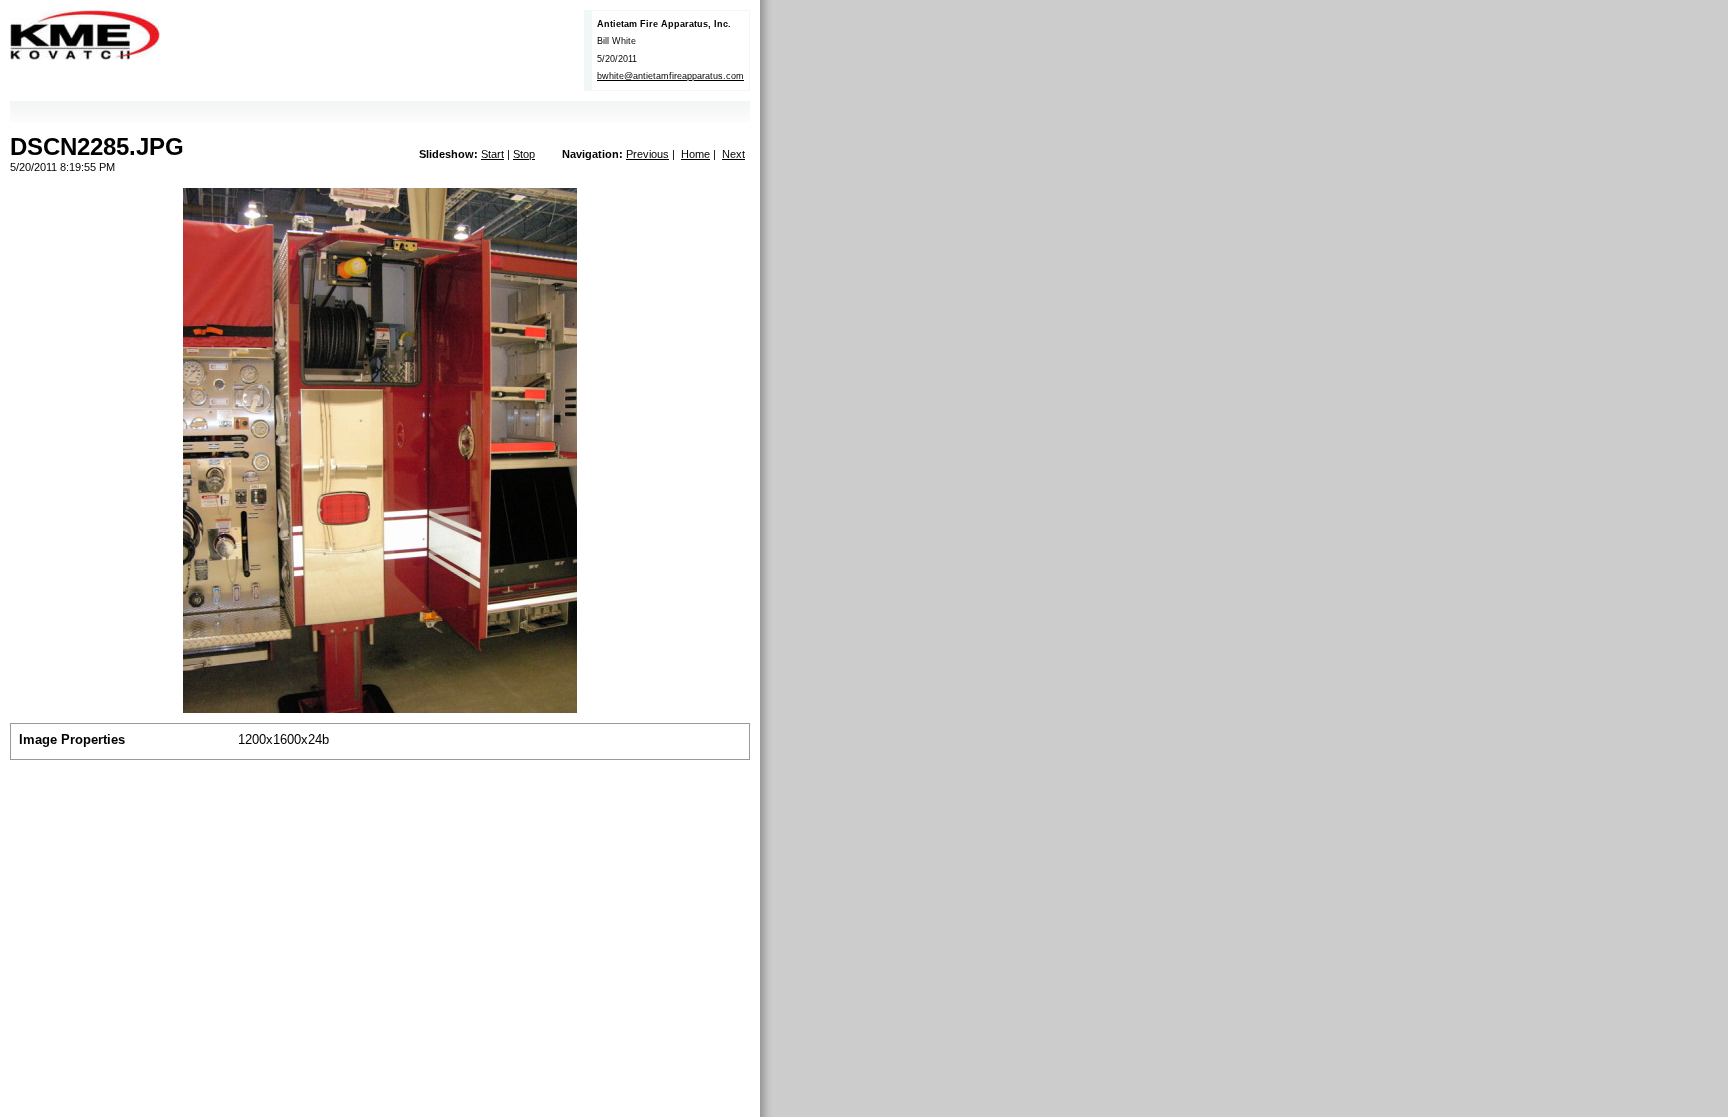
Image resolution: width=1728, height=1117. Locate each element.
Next (733, 154)
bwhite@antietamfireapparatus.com (670, 76)
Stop (524, 154)
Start (492, 154)
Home (695, 154)
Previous (647, 154)
